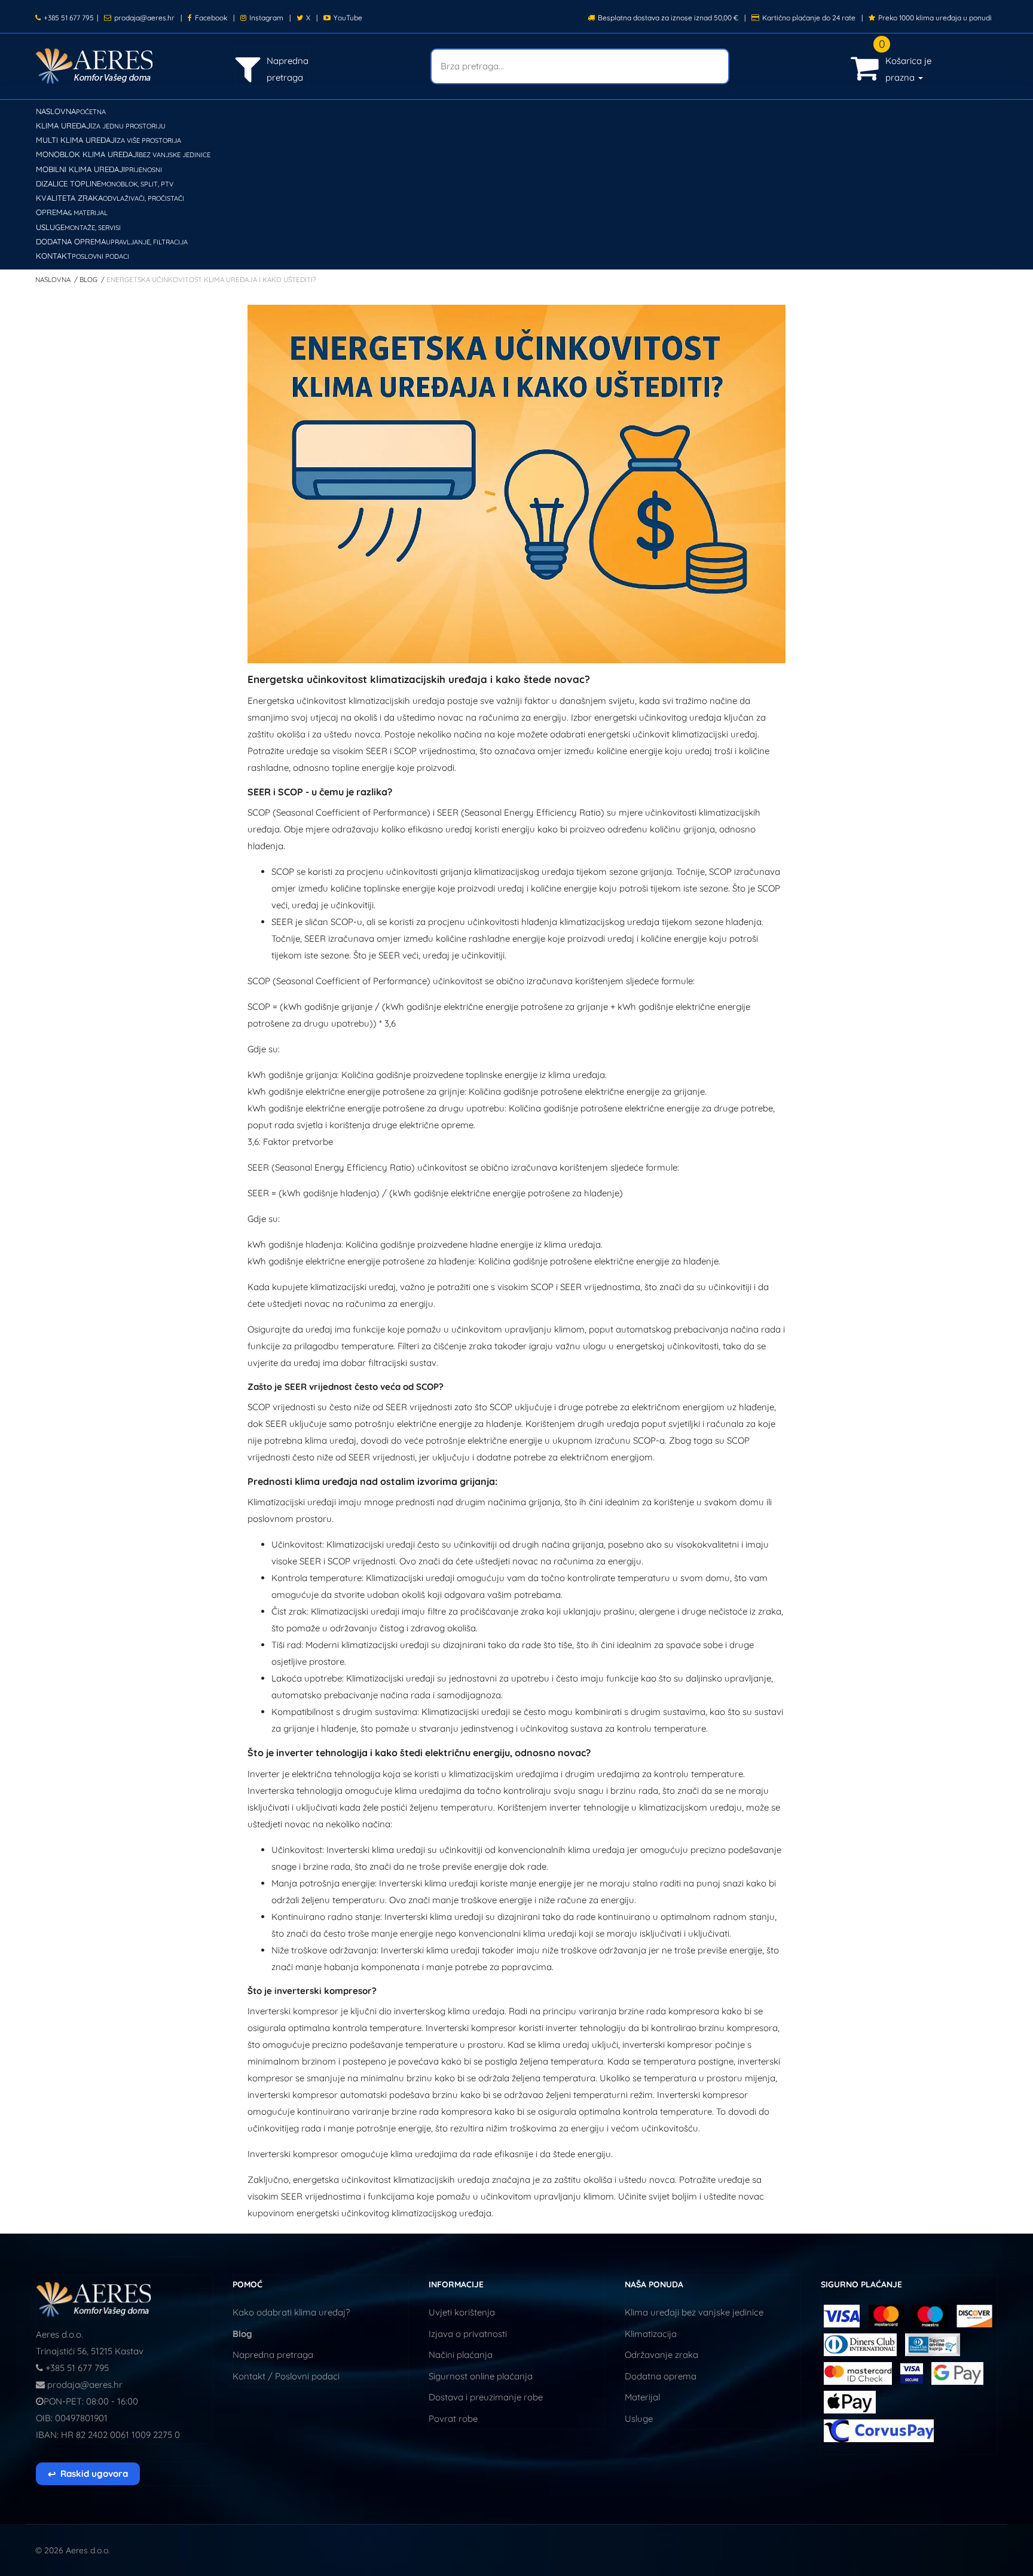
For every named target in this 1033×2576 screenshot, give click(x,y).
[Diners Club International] (861, 2344)
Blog (242, 2334)
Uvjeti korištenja (462, 2312)
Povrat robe (453, 2419)
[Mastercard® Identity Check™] (859, 2373)
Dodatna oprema (661, 2376)
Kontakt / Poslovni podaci (286, 2376)
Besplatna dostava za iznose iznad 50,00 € (668, 18)
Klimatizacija (651, 2334)
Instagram (266, 18)
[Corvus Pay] (957, 2373)
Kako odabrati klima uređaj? (291, 2312)
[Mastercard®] (886, 2315)
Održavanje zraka (661, 2355)
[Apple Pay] (850, 2401)
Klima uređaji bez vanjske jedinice (694, 2312)
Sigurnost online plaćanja (481, 2376)
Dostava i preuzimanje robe (486, 2397)
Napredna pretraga (273, 2355)
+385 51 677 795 (69, 18)
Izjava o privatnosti (468, 2334)
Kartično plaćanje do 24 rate (809, 18)
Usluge (639, 2419)
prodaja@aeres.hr (144, 18)
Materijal (642, 2397)
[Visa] (842, 2315)
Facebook (211, 18)
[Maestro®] (931, 2315)
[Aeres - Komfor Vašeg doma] (94, 2298)
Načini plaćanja (461, 2355)
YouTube (348, 18)
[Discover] (974, 2315)
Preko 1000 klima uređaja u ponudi (935, 18)
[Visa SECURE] (913, 2373)
